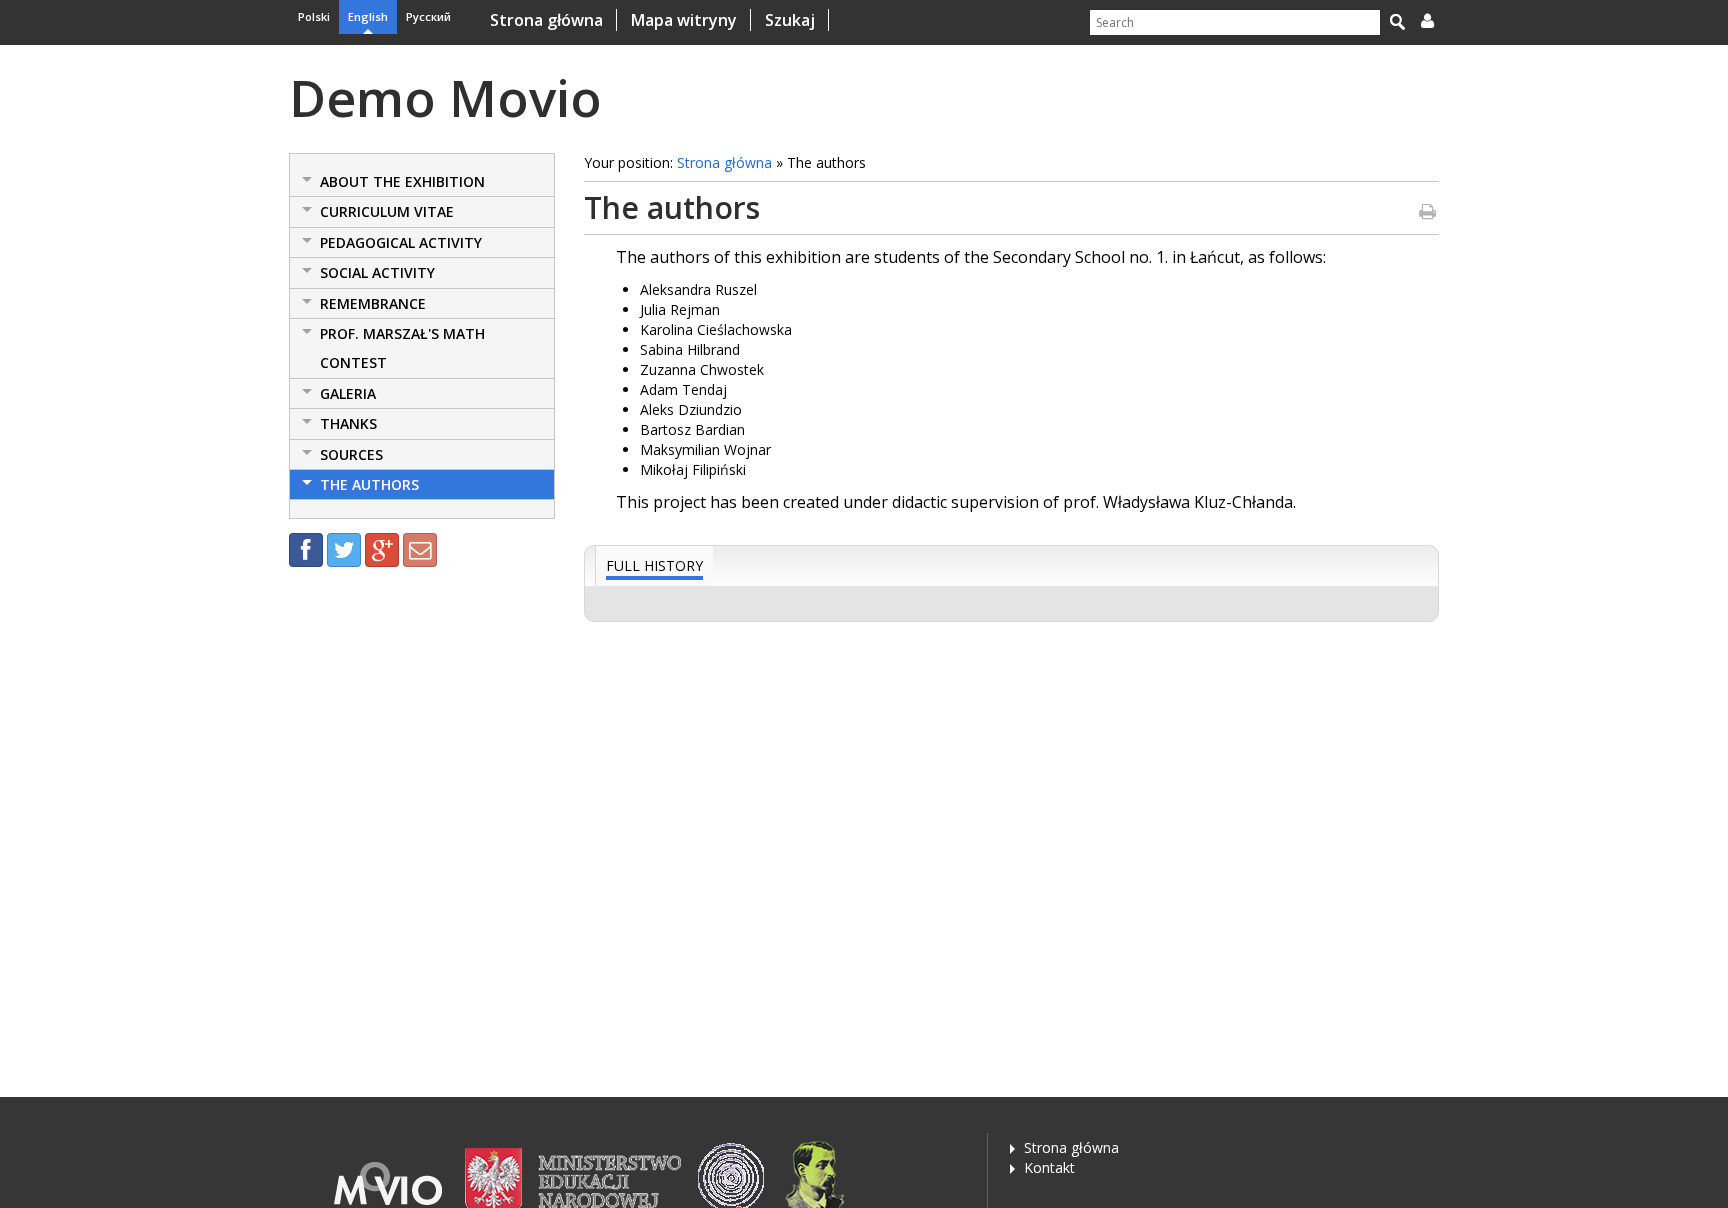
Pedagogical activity (401, 242)
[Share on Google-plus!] (382, 550)
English (368, 16)
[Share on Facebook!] (306, 550)
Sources (351, 454)
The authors (369, 484)
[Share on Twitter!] (344, 550)
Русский (428, 16)
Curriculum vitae (387, 211)
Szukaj (788, 20)
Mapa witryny (682, 20)
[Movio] (388, 1181)
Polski (314, 16)
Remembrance (373, 303)
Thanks (348, 423)
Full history (654, 565)
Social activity (377, 272)
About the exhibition (402, 181)
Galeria (348, 393)
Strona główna (546, 20)
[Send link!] (420, 550)
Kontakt (1049, 1167)
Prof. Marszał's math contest (402, 348)
